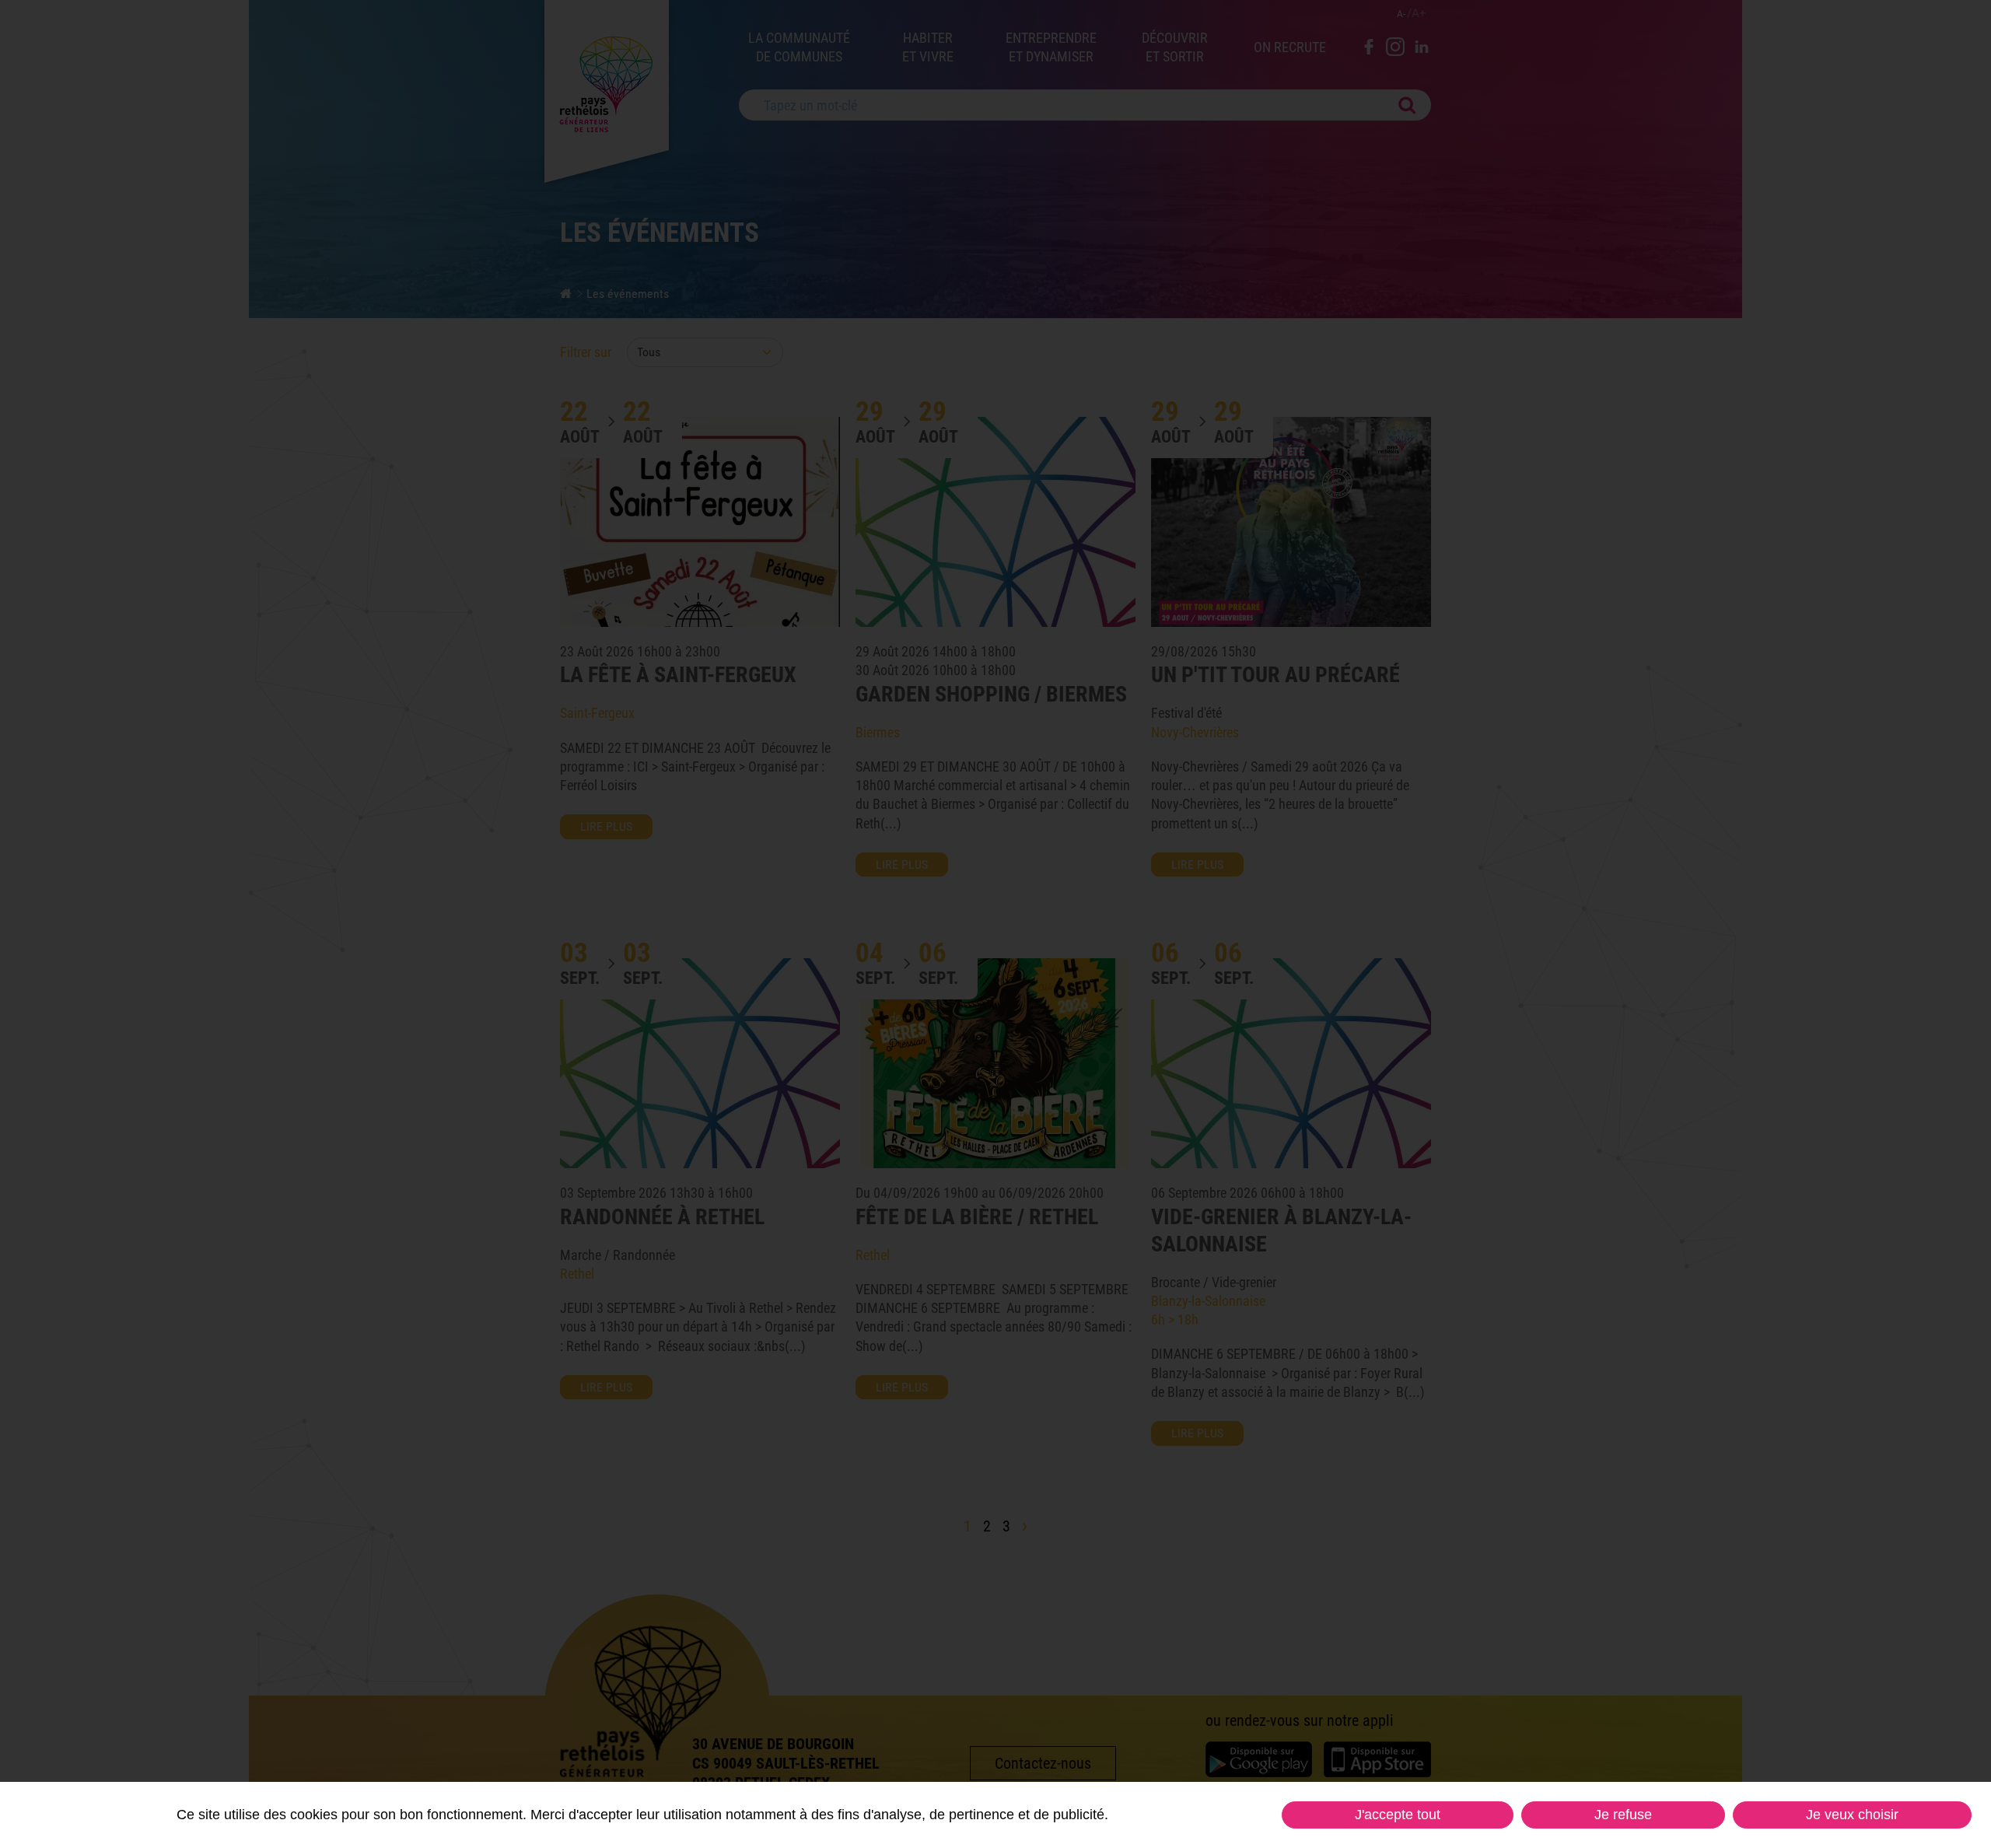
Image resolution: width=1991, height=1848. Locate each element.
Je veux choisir (1852, 1815)
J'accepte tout (1398, 1815)
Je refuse (1623, 1815)
